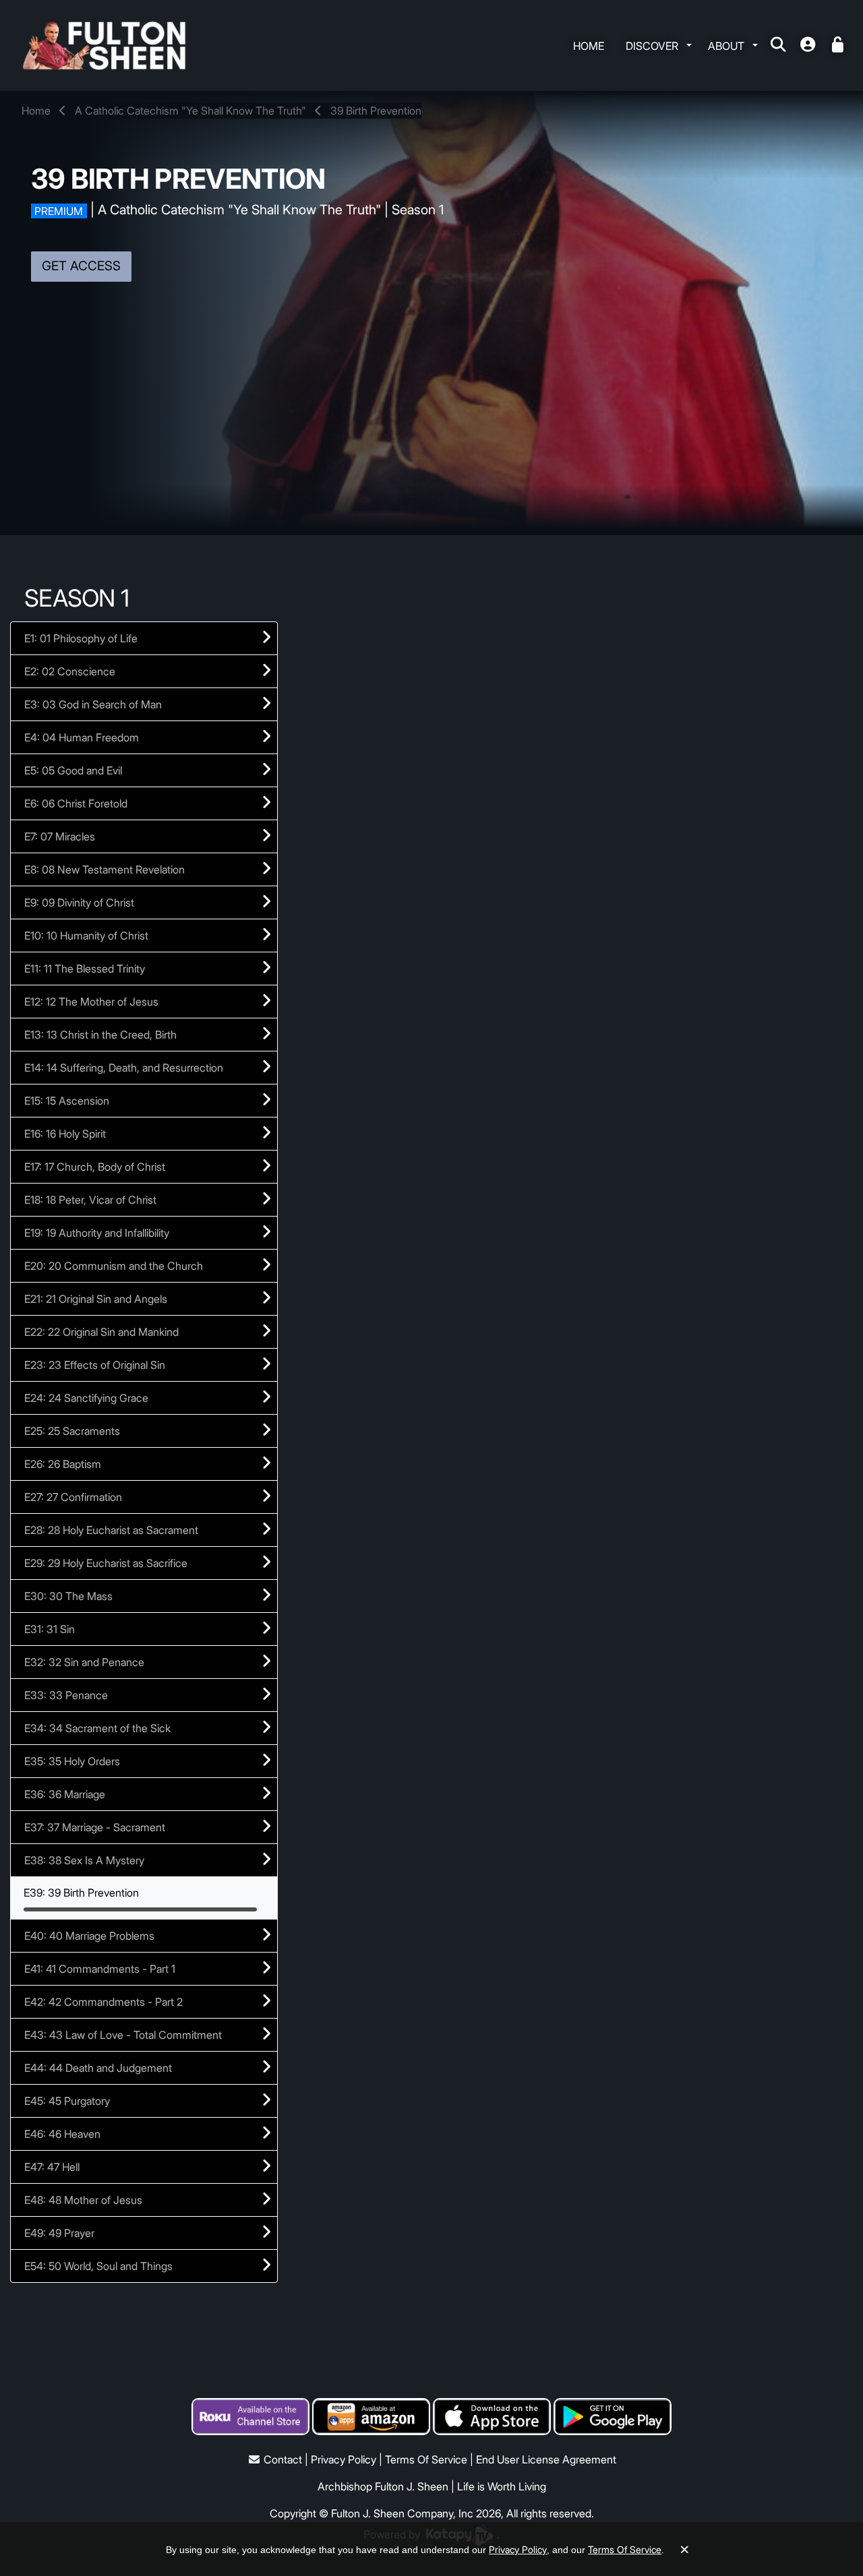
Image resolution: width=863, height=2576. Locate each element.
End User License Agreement (546, 2459)
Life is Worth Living (502, 2486)
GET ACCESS (81, 266)
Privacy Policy (344, 2459)
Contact (283, 2459)
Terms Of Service (426, 2459)
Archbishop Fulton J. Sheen (383, 2486)
